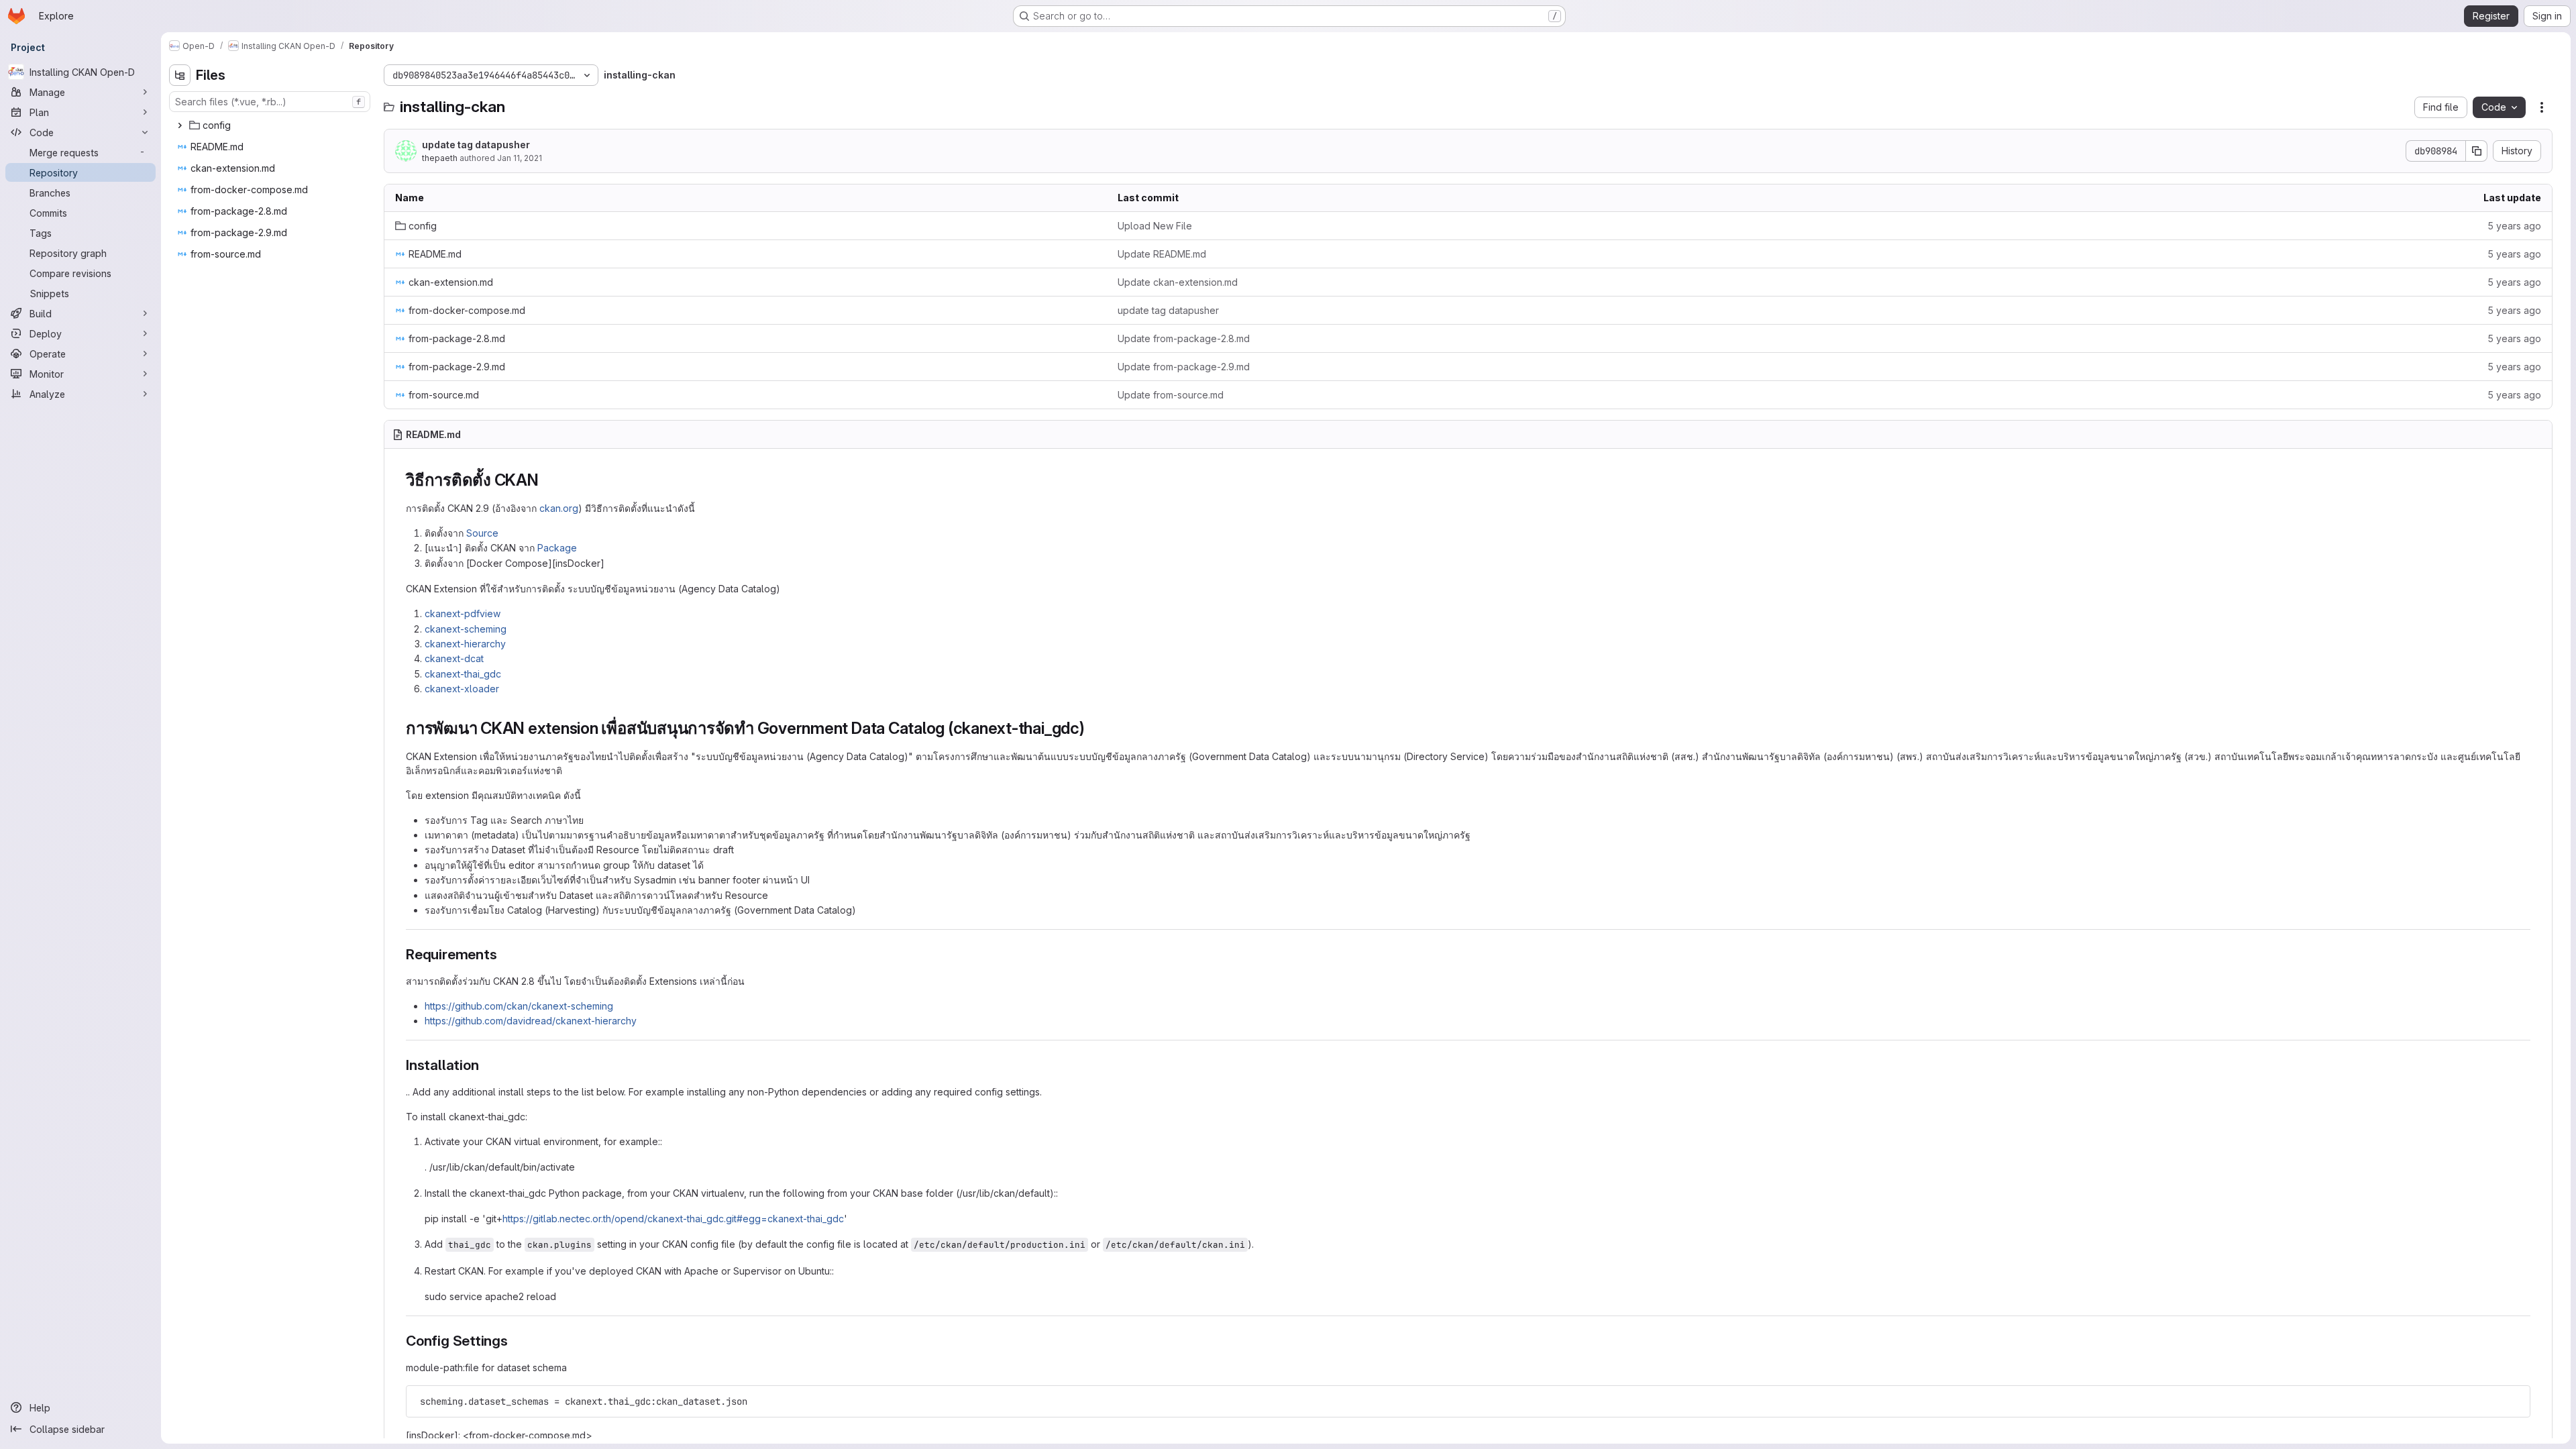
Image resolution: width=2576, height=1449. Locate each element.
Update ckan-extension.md (1178, 282)
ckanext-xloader (462, 689)
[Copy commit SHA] (2477, 151)
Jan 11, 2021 (520, 158)
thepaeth (440, 158)
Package (557, 548)
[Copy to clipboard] (2514, 1401)
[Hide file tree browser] (180, 75)
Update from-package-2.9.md (1184, 367)
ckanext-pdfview (463, 613)
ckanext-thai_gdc (463, 674)
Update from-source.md (1171, 395)
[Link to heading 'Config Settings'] (516, 1341)
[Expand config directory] (180, 125)
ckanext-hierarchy (465, 644)
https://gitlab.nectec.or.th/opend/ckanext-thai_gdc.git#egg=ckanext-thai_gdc (673, 1219)
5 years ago (2514, 226)
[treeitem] (271, 125)
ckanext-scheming (466, 629)
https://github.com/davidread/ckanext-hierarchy (531, 1021)
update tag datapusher (476, 145)
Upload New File (1155, 226)
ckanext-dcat (454, 658)
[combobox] (270, 102)
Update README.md (1162, 254)
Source (482, 533)
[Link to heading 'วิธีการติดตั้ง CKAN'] (547, 480)
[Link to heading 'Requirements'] (504, 954)
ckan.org (559, 508)
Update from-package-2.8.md (1184, 338)
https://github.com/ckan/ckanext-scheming (519, 1006)
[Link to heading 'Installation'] (486, 1065)
